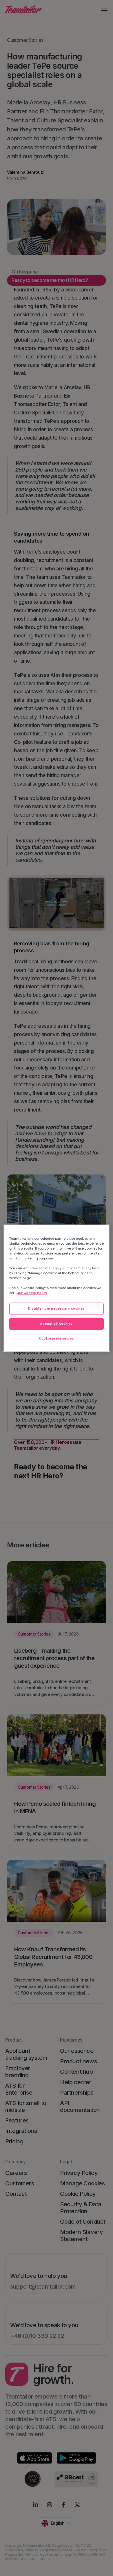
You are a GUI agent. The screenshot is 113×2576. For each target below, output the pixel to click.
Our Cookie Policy (32, 1293)
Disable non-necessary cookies (57, 1308)
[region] (57, 1288)
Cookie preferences (57, 1338)
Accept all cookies (56, 1324)
